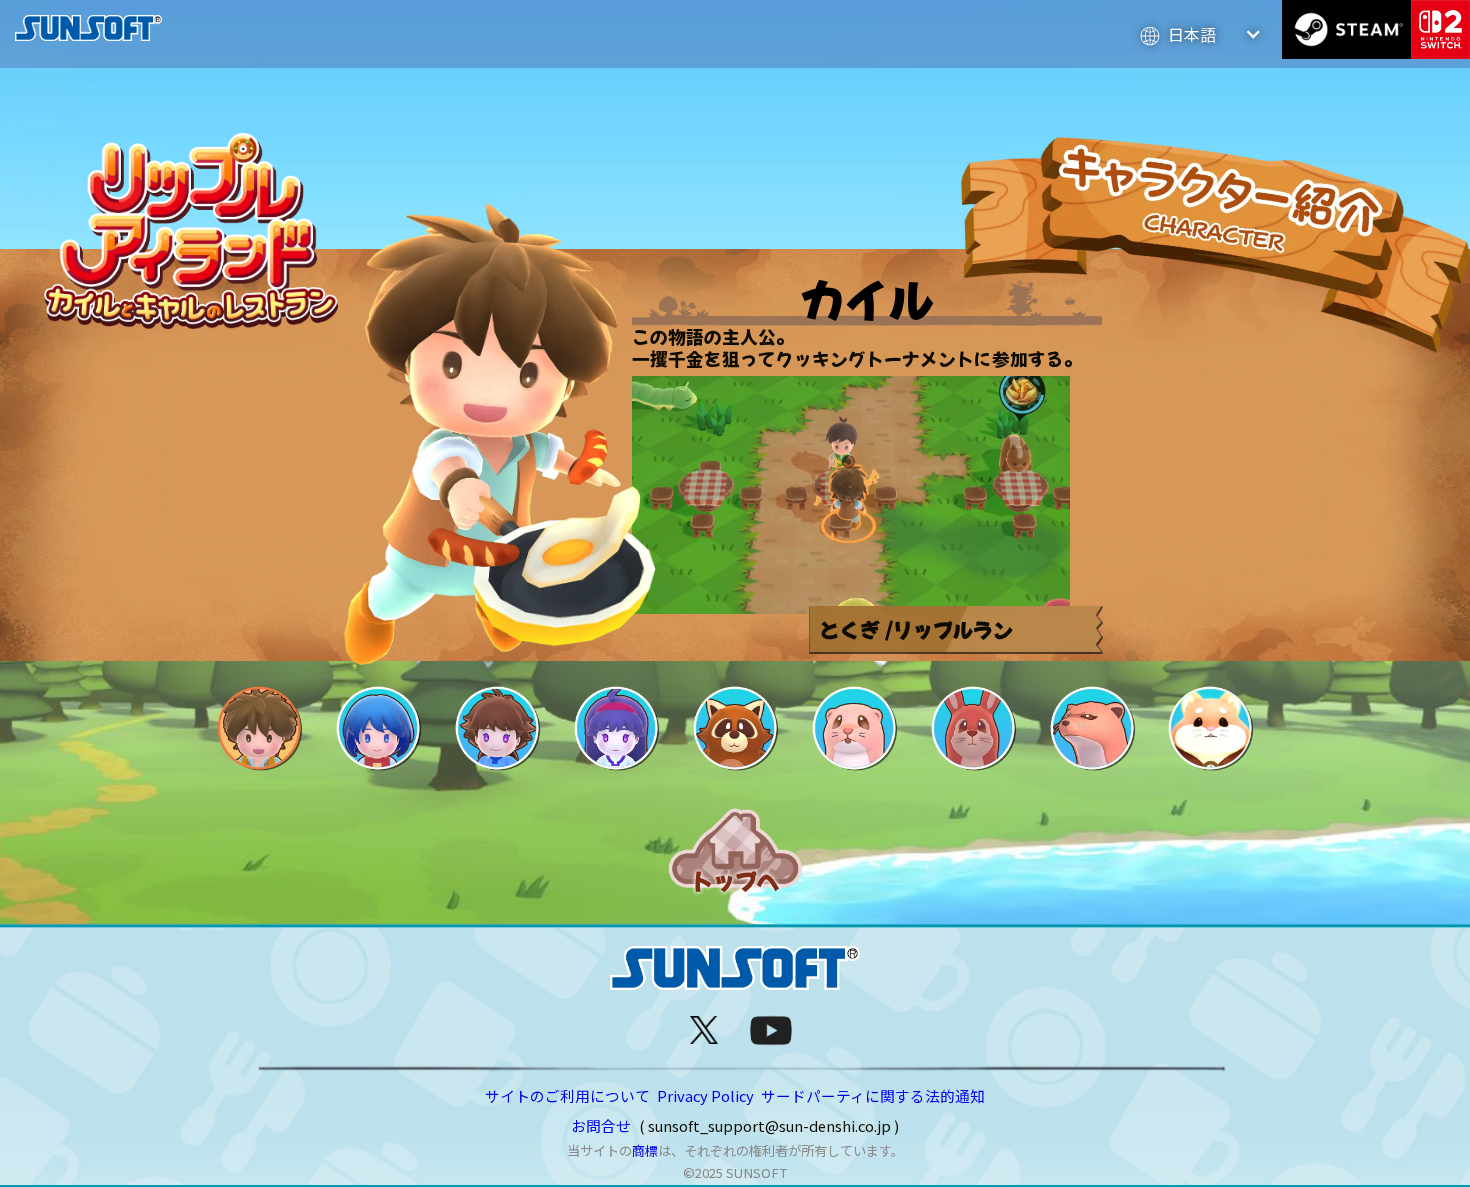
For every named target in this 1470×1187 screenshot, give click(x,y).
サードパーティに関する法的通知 (873, 1095)
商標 (645, 1150)
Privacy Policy (705, 1095)
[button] (1201, 34)
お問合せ (601, 1125)
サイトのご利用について (567, 1095)
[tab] (259, 728)
